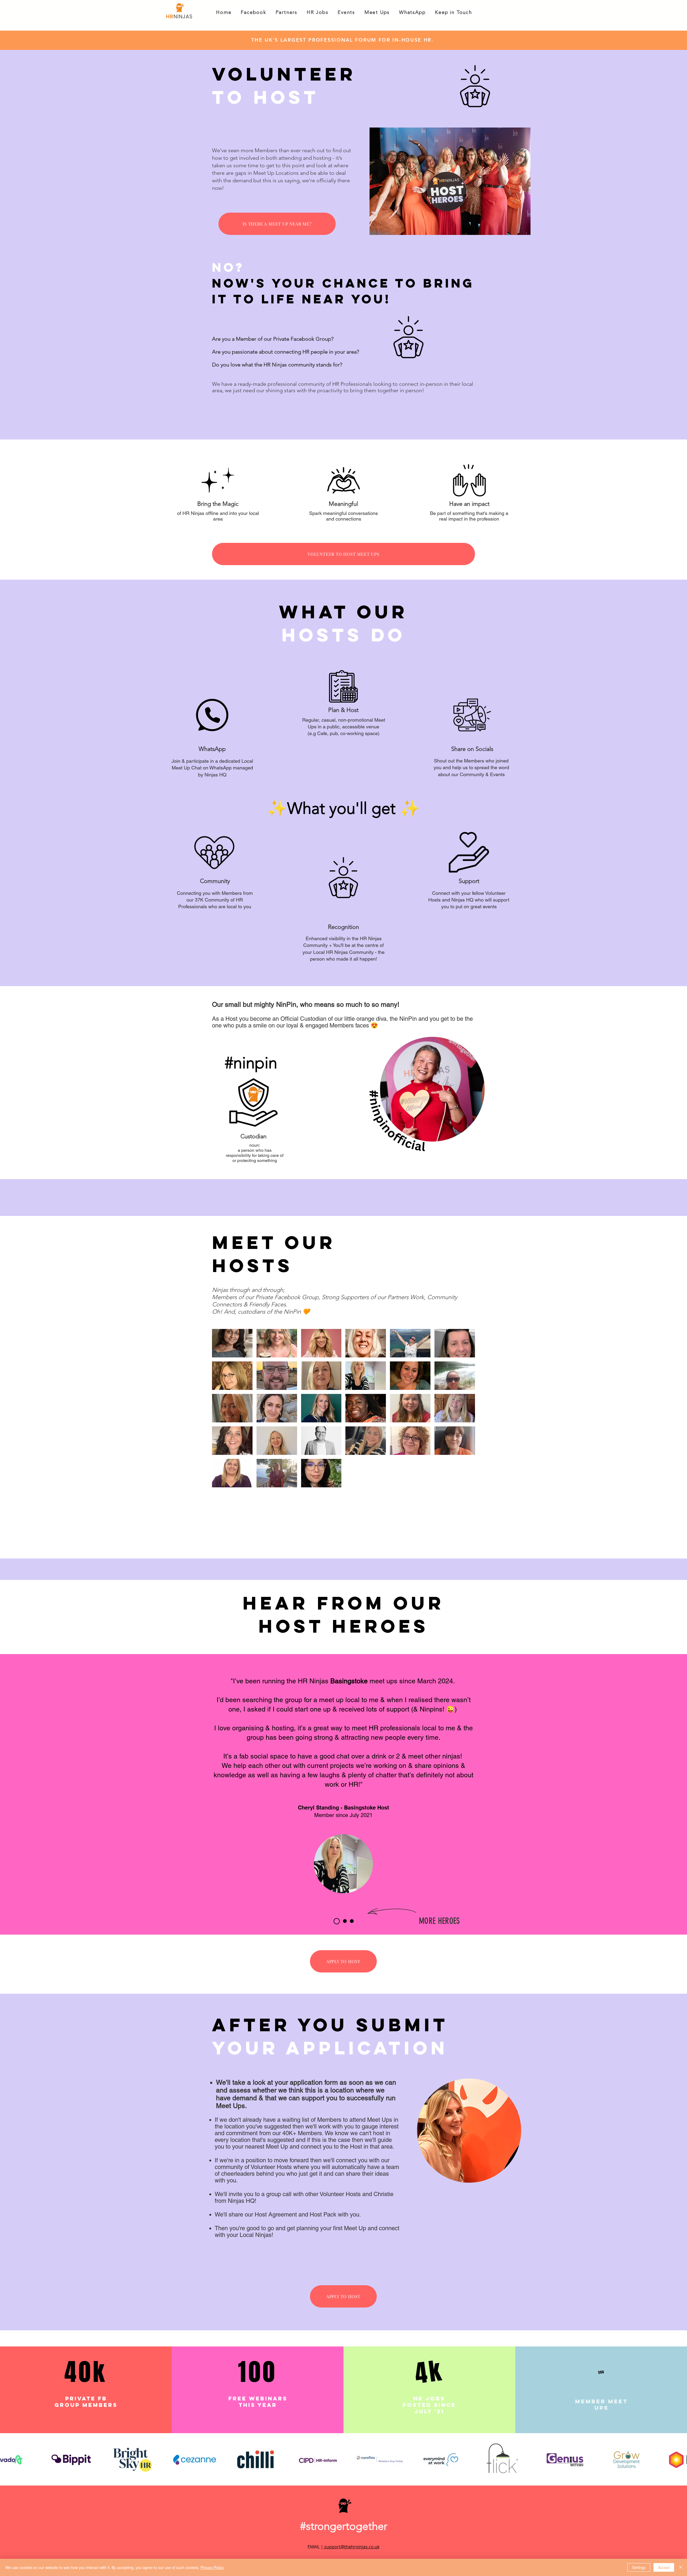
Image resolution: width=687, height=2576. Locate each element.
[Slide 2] (345, 1921)
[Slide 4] (352, 1921)
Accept (664, 2567)
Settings (639, 2567)
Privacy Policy (212, 2567)
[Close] (681, 2567)
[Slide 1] (337, 1921)
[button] (253, 13)
